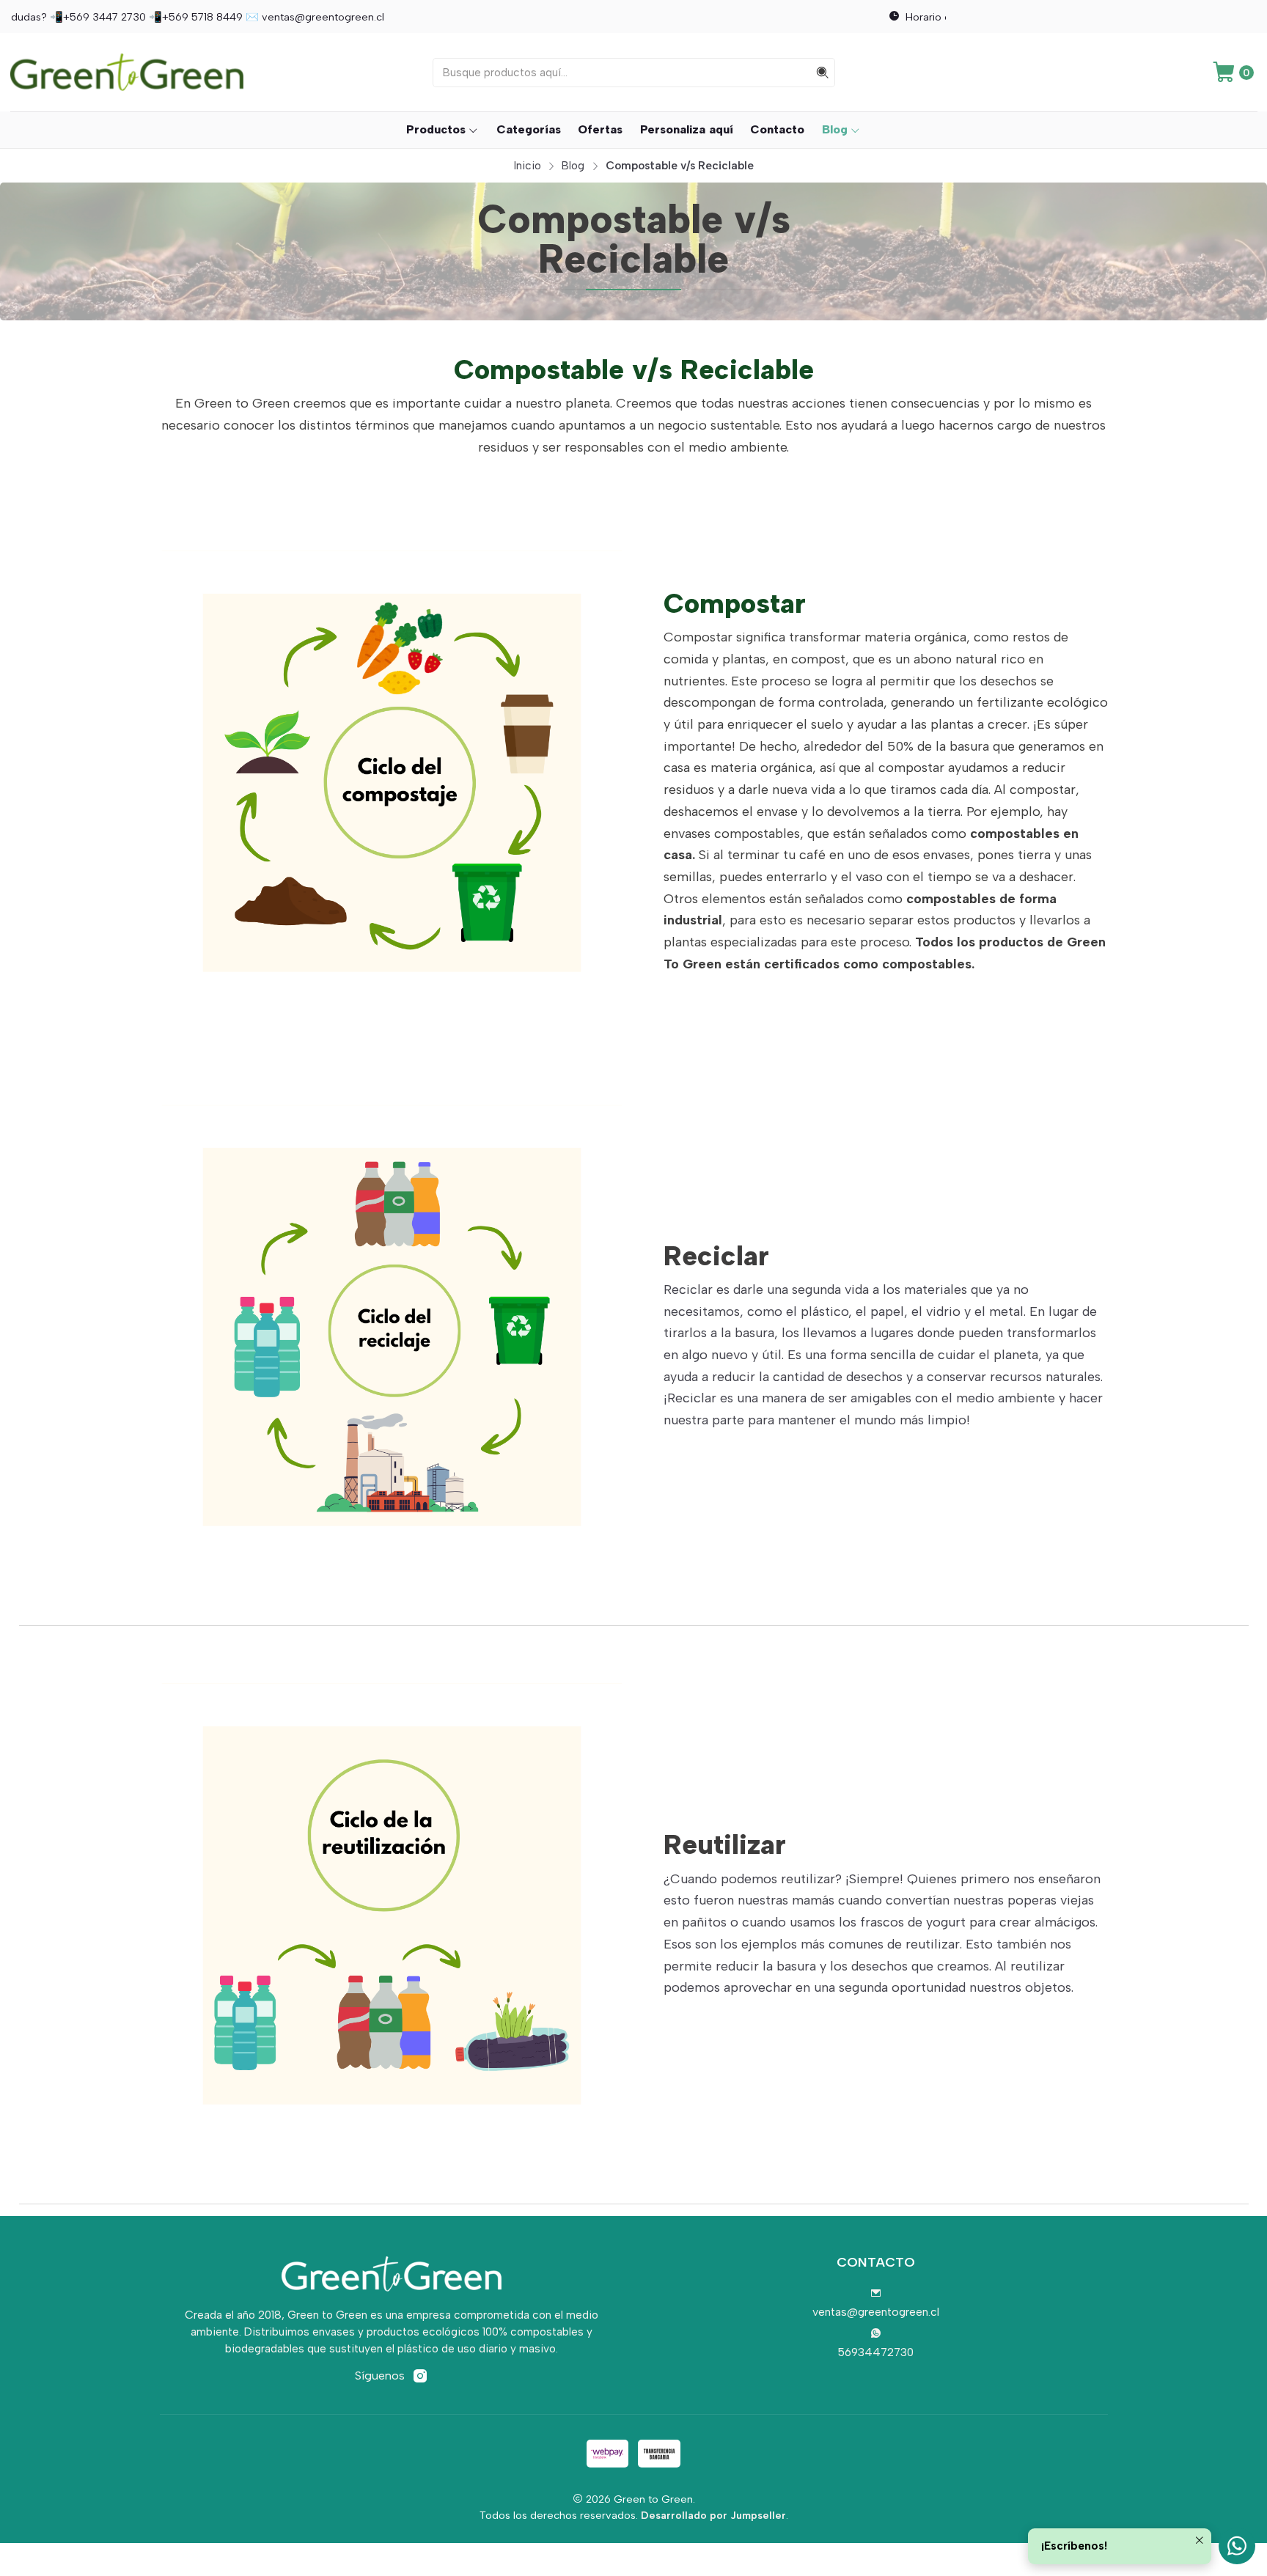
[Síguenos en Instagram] (420, 2376)
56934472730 (875, 2352)
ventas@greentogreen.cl (876, 2312)
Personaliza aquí (687, 129)
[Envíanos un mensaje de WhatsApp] (1237, 2546)
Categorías (529, 129)
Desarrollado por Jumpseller (713, 2515)
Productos (436, 129)
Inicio (528, 165)
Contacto (777, 129)
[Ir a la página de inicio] (127, 72)
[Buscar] (823, 73)
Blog (835, 129)
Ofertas (600, 129)
